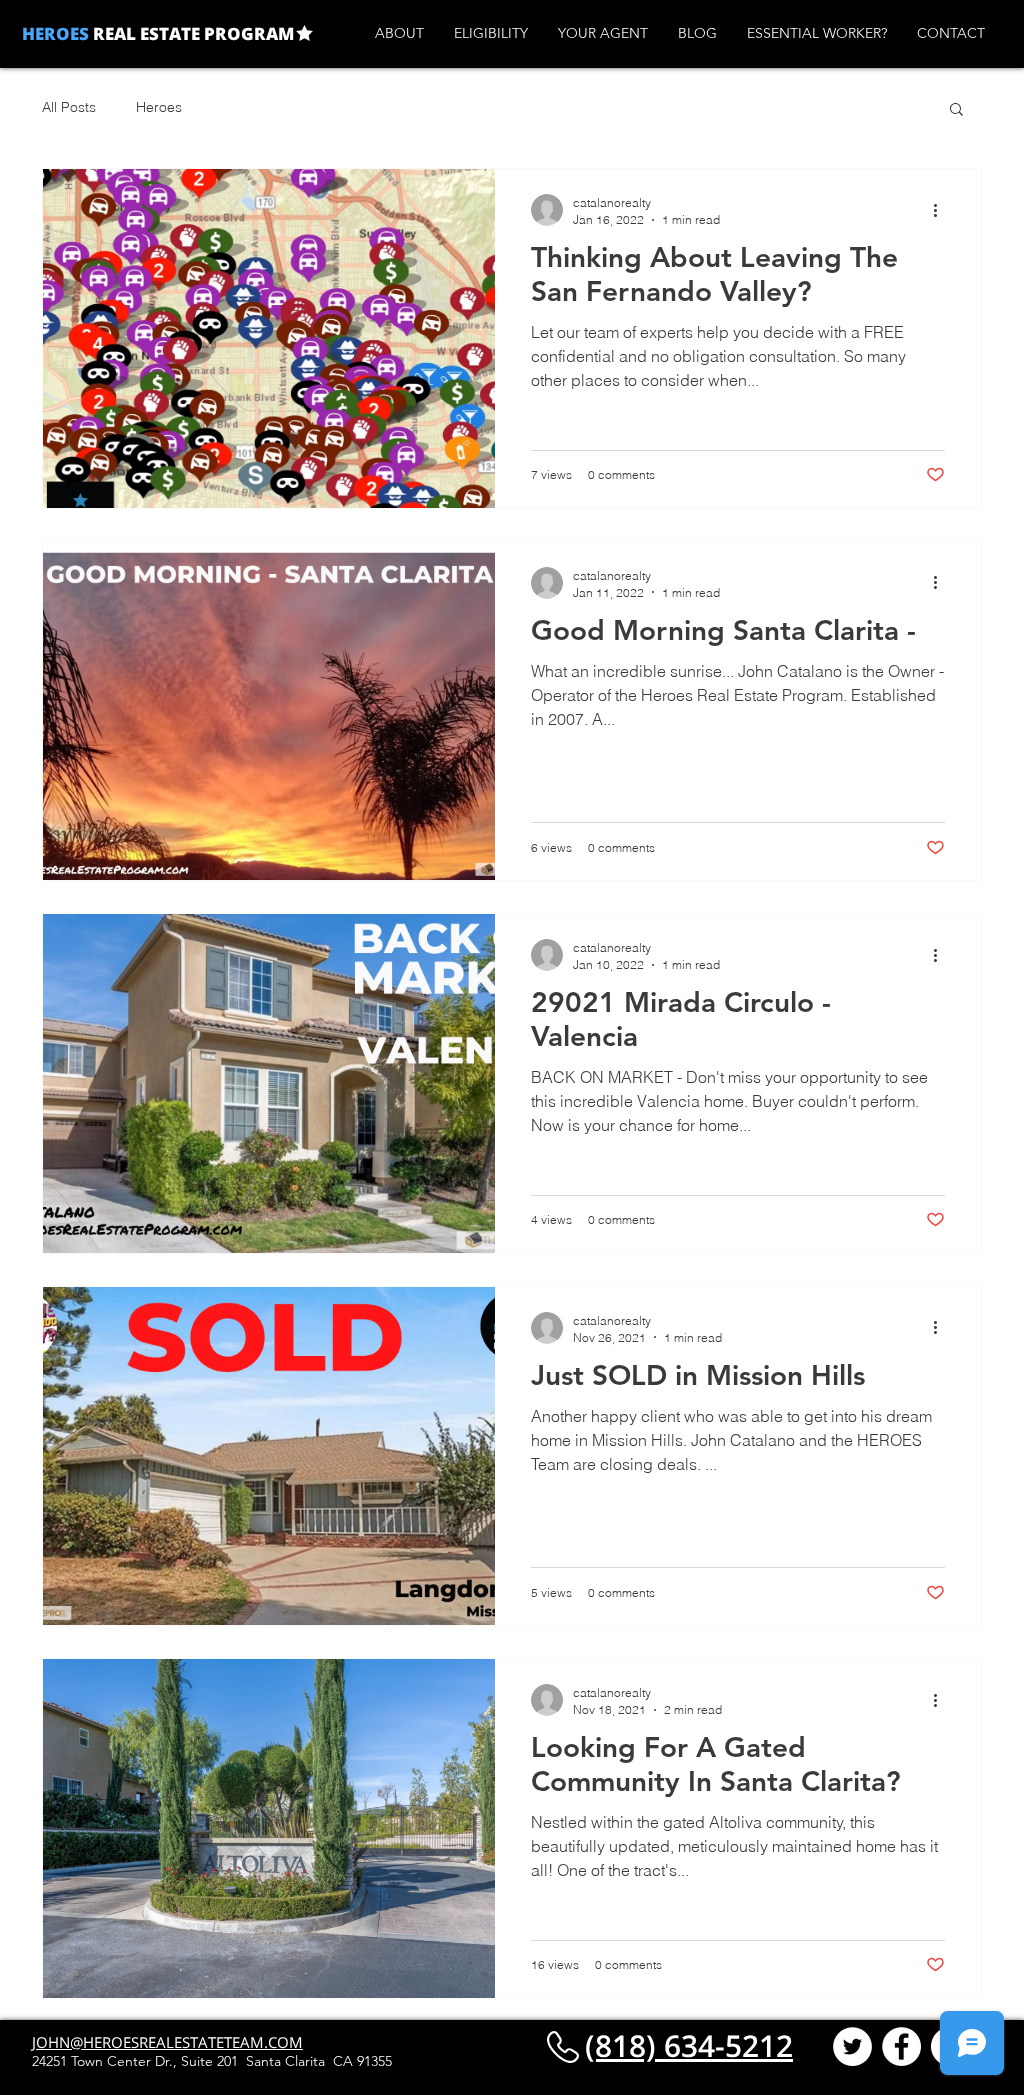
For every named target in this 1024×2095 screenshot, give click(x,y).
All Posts (69, 107)
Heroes (159, 107)
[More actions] (942, 210)
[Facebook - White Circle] (901, 2046)
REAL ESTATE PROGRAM (191, 33)
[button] (956, 110)
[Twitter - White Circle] (852, 2046)
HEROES (55, 33)
